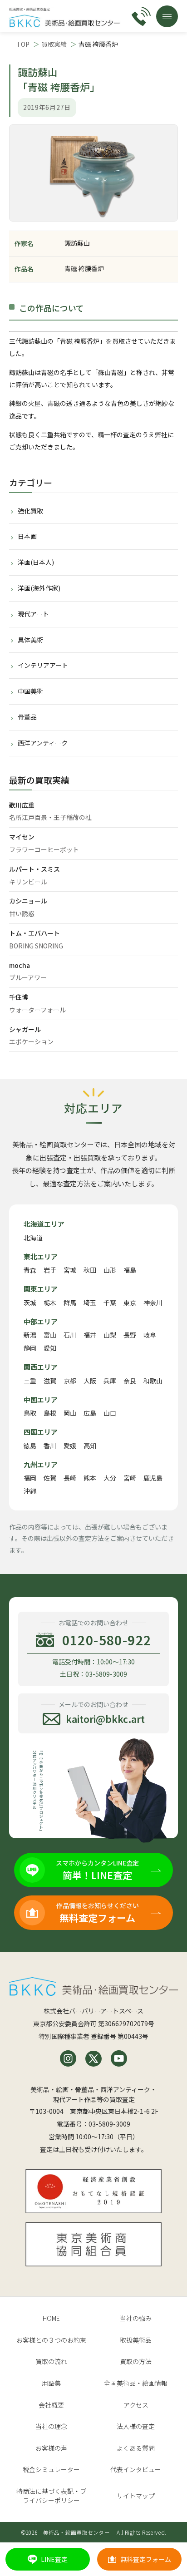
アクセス (136, 2405)
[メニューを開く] (167, 16)
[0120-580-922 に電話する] (141, 16)
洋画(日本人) (36, 562)
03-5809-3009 (109, 2124)
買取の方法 (136, 2361)
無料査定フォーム (146, 2559)
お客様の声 (51, 2448)
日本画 (27, 536)
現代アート (33, 614)
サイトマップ (136, 2496)
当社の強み (136, 2318)
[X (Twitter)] (93, 2058)
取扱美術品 (136, 2340)
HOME (51, 2318)
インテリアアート (43, 665)
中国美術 (30, 691)
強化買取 (30, 511)
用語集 (51, 2383)
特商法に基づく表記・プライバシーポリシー (51, 2496)
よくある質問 (136, 2448)
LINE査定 (54, 2559)
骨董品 (27, 717)
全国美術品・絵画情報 (136, 2383)
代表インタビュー (136, 2469)
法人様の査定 (136, 2426)
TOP (23, 44)
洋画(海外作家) (39, 588)
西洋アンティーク (43, 743)
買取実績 (54, 44)
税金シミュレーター (51, 2469)
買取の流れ (51, 2361)
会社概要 (51, 2405)
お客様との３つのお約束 (51, 2340)
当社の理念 (51, 2426)
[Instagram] (68, 2058)
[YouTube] (119, 2058)
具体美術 (30, 640)
